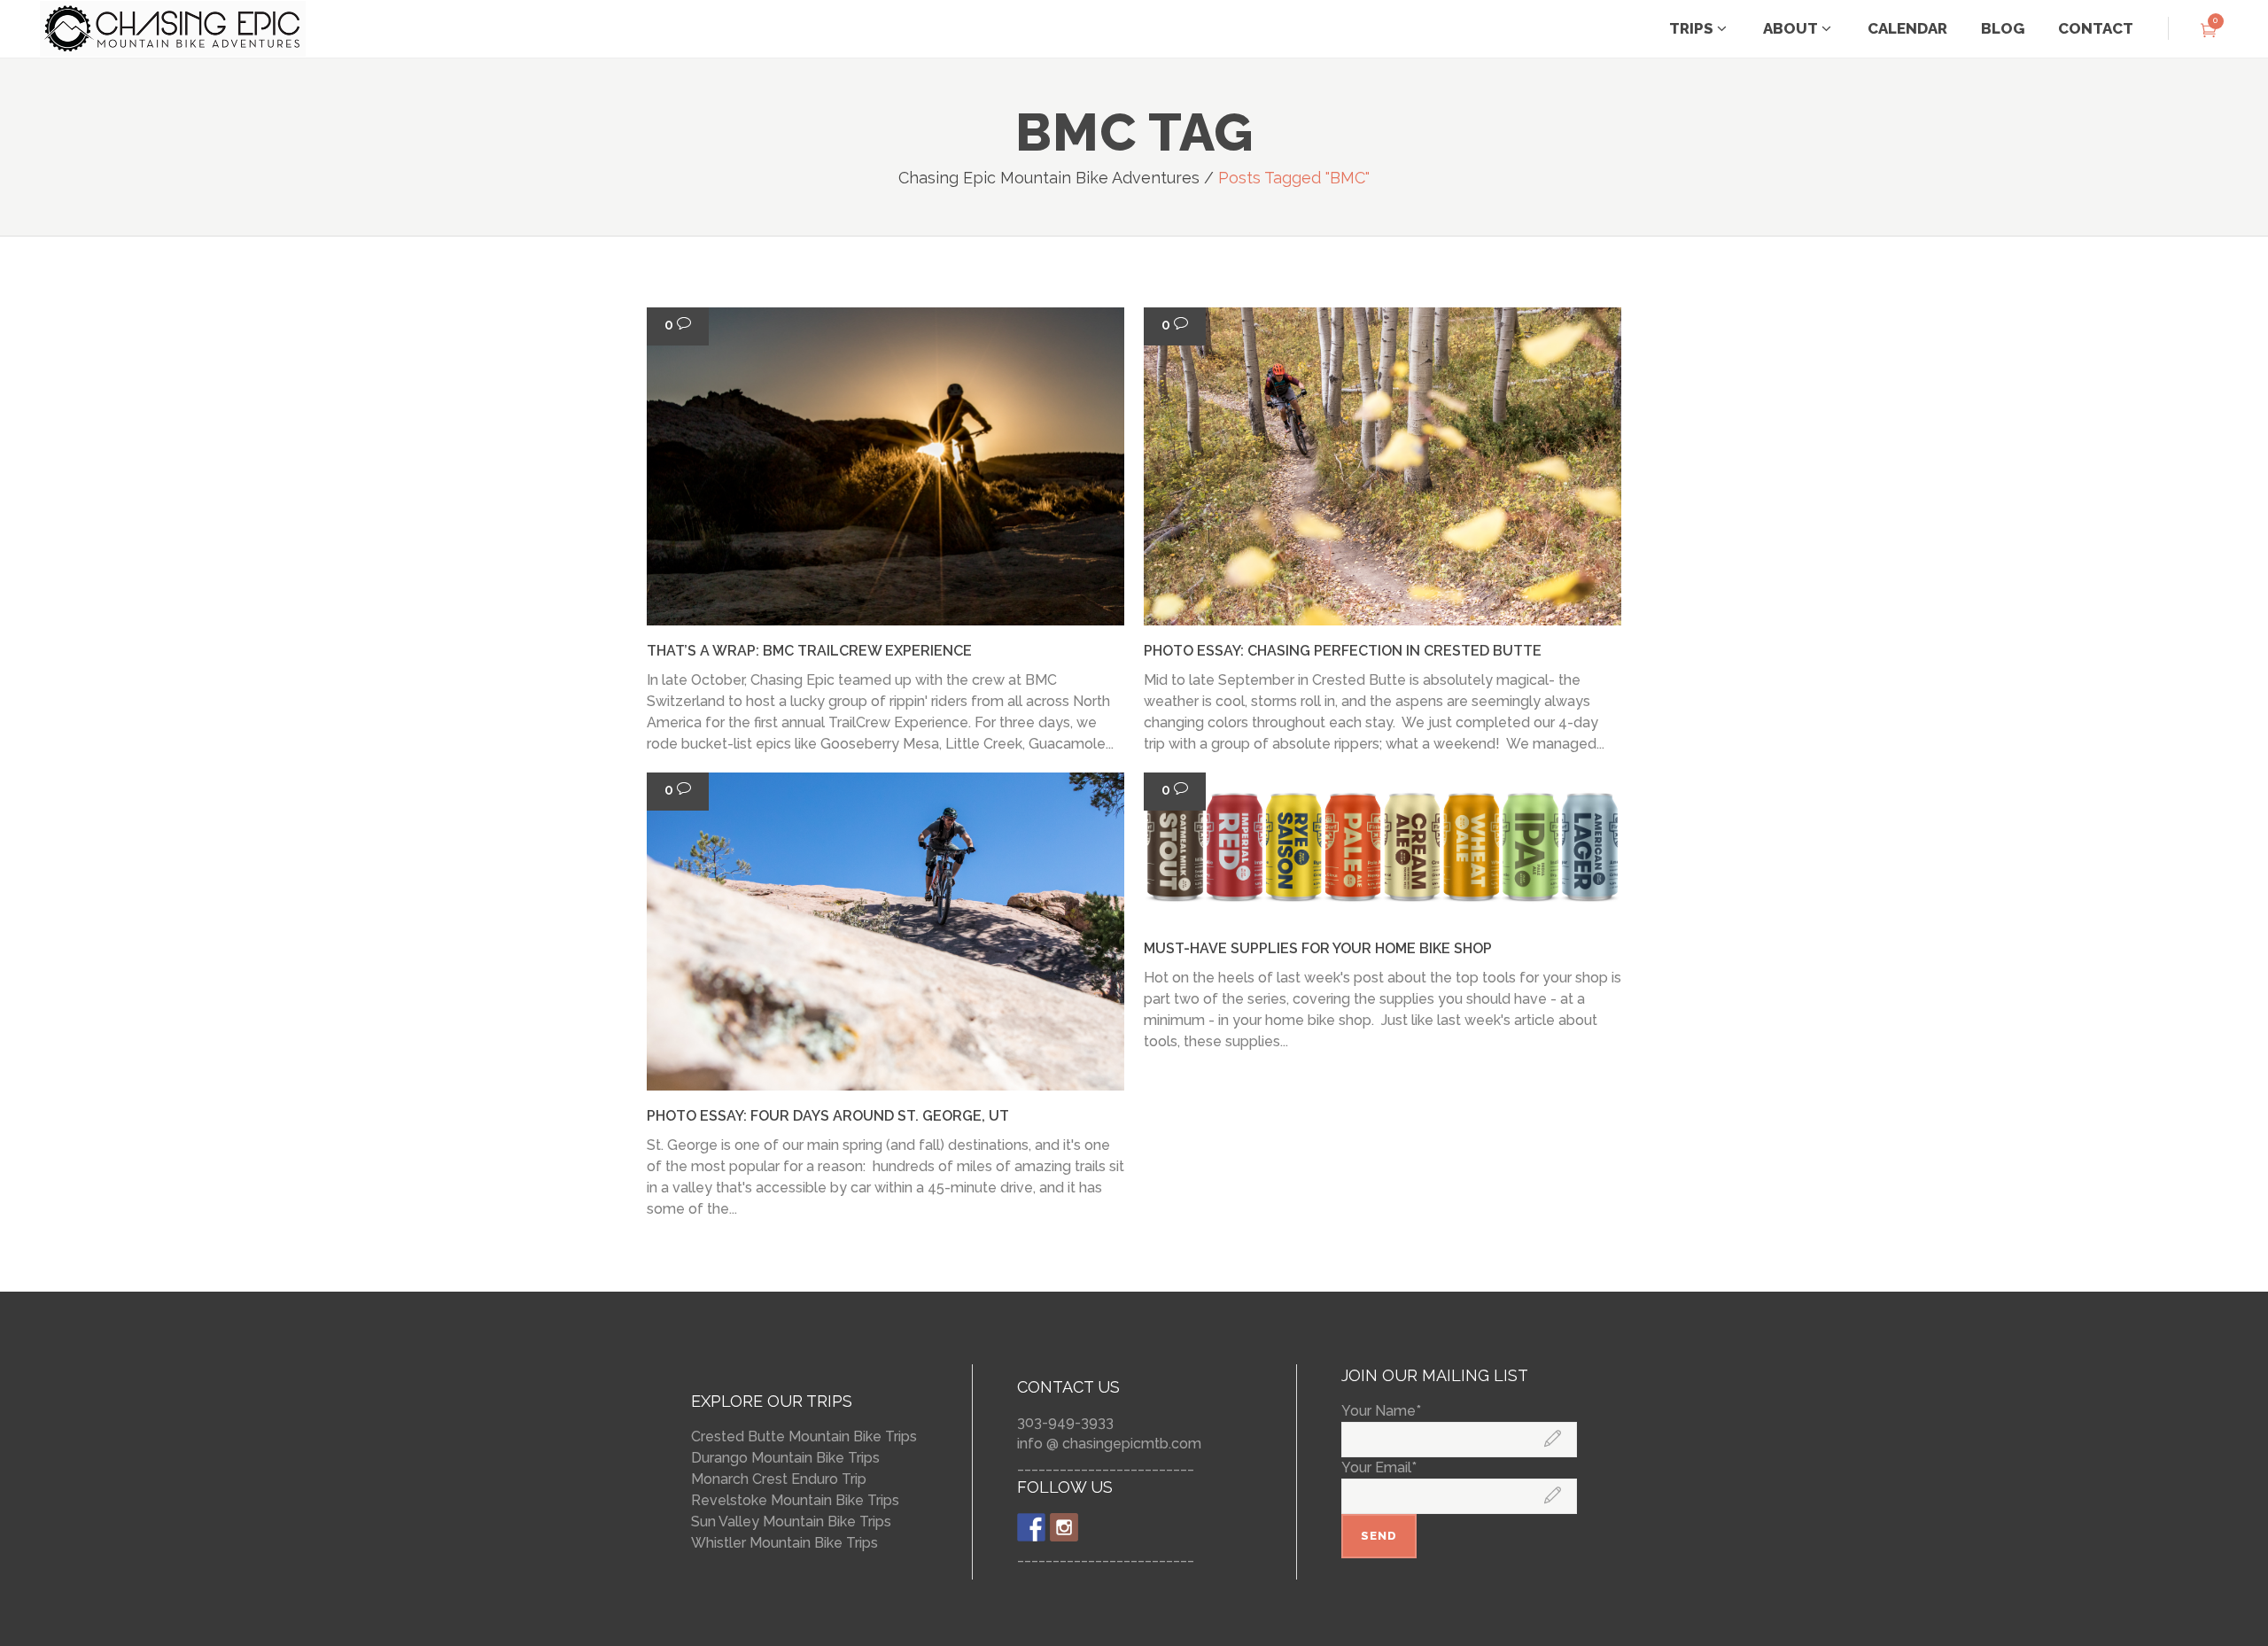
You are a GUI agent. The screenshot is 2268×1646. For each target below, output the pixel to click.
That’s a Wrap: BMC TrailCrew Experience (809, 651)
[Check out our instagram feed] (1064, 1527)
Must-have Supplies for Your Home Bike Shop (1318, 948)
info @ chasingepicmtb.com (1109, 1444)
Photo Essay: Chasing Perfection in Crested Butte (1343, 651)
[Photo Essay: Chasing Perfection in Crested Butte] (1383, 466)
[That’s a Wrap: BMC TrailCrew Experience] (885, 466)
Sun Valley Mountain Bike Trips (791, 1522)
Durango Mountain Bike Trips (785, 1458)
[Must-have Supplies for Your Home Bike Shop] (1383, 848)
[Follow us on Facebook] (1031, 1527)
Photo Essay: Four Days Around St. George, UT (828, 1116)
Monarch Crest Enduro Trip (779, 1479)
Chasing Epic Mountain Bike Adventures (1049, 178)
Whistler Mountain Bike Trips (784, 1543)
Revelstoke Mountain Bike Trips (795, 1500)
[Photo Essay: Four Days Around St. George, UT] (885, 932)
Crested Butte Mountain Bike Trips (804, 1436)
